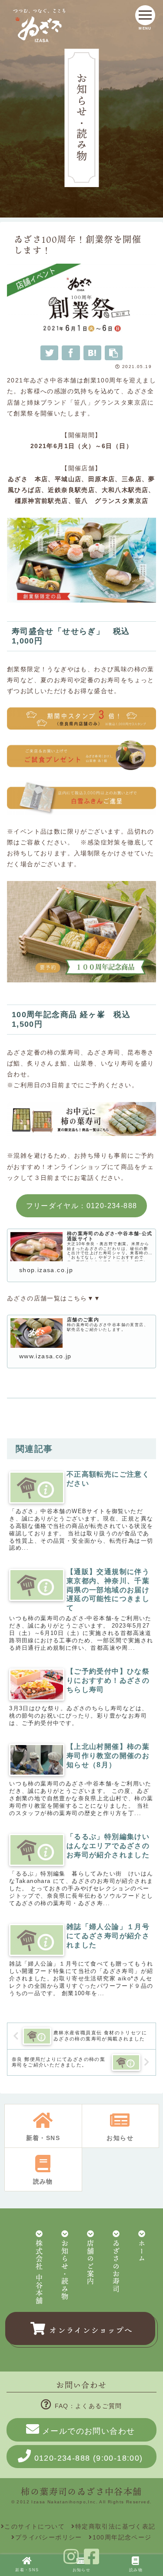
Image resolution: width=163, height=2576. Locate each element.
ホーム (142, 2251)
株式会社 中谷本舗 (39, 2273)
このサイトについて (35, 2526)
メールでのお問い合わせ (88, 2431)
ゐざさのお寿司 (116, 2267)
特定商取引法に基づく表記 (115, 2526)
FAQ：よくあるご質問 (88, 2406)
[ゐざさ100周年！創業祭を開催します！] (92, 353)
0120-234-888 (89, 2458)
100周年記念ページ (122, 2537)
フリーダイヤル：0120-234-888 (82, 1206)
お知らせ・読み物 (65, 2270)
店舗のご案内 (90, 2263)
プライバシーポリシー (48, 2537)
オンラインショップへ (91, 2330)
